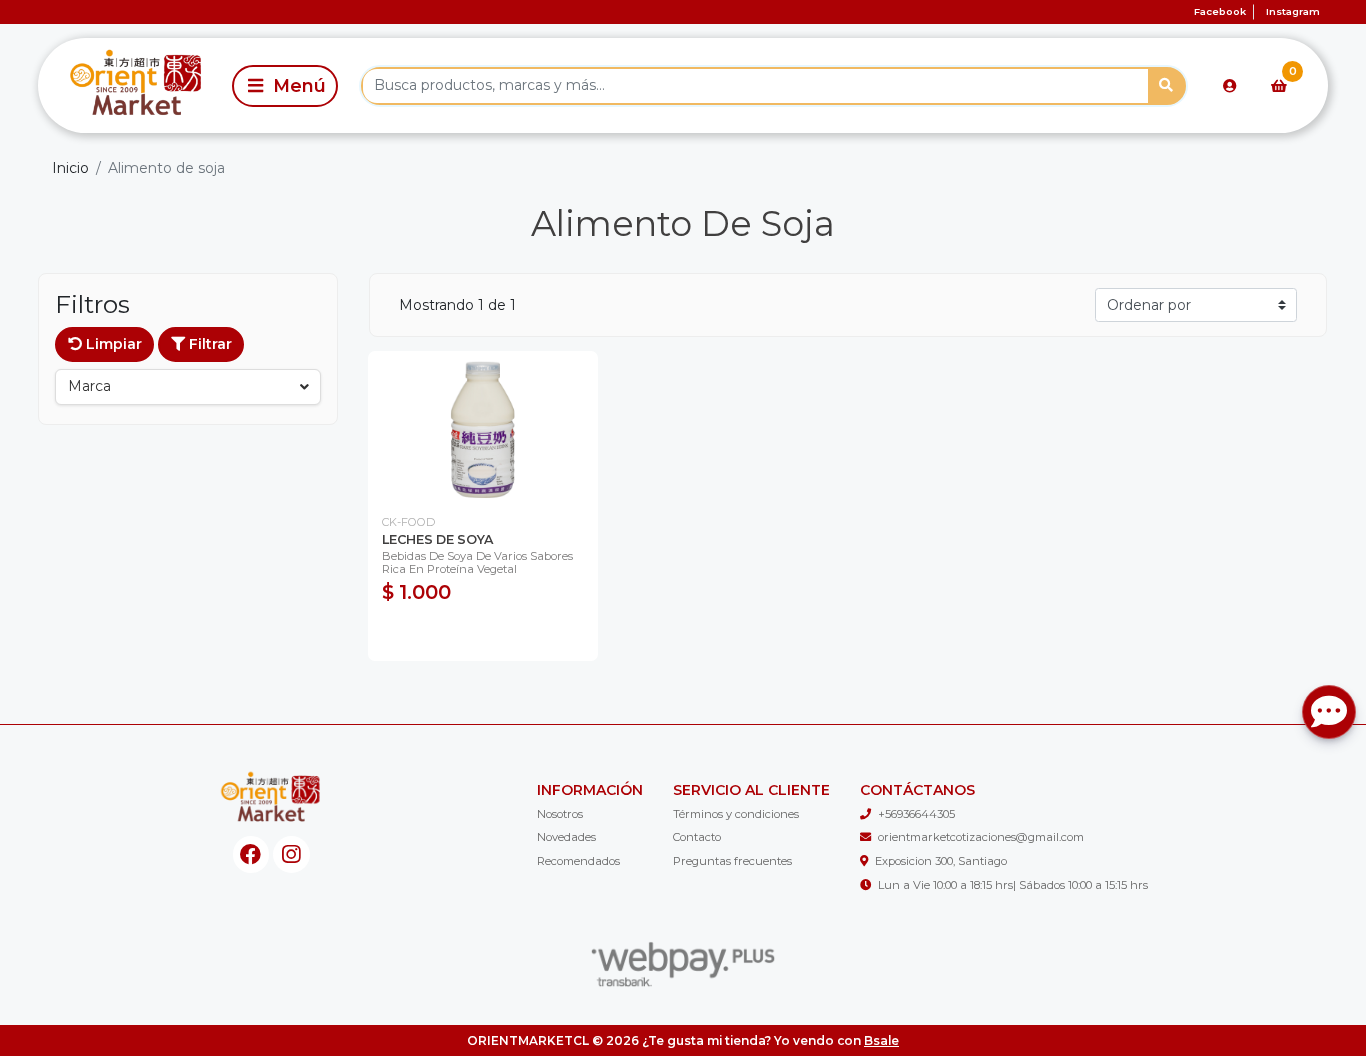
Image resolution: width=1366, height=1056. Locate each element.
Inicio (70, 168)
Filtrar (208, 344)
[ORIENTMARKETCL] (131, 85)
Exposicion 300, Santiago (941, 861)
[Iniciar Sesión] (1230, 86)
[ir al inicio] (271, 799)
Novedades (566, 837)
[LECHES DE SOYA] (483, 427)
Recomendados (578, 861)
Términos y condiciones (736, 814)
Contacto (697, 837)
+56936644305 (916, 814)
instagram (1293, 11)
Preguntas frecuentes (732, 861)
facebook (1220, 11)
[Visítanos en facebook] (251, 854)
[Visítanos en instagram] (291, 854)
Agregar (482, 635)
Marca (89, 386)
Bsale (881, 1040)
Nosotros (560, 814)
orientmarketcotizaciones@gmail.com (981, 837)
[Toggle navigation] (285, 86)
